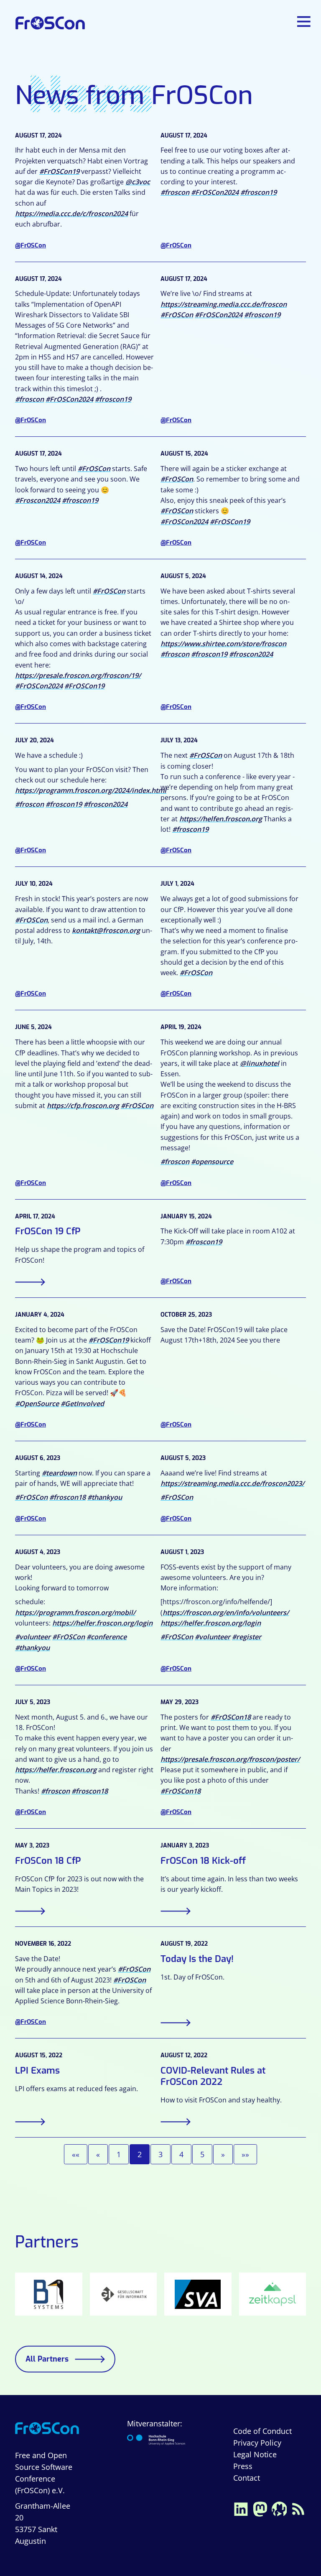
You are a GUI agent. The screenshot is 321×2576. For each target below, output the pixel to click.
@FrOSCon (31, 245)
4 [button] (181, 2154)
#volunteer (33, 1637)
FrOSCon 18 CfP (48, 1861)
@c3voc (138, 182)
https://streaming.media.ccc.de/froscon (224, 304)
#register (247, 1637)
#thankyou (105, 1497)
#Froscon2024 (38, 500)
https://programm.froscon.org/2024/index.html (91, 790)
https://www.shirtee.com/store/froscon (223, 644)
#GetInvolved (82, 1404)
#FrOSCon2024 (215, 192)
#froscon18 (68, 1497)
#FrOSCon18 (231, 1717)
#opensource (212, 1162)
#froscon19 (259, 192)
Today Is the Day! (197, 1959)
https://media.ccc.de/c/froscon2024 (71, 214)
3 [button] (160, 2154)
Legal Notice (255, 2454)
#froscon (175, 192)
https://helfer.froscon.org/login (102, 1623)
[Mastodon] (260, 2508)
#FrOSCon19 (59, 171)
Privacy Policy (257, 2443)
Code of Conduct (262, 2431)
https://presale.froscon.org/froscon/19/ (78, 675)
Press (243, 2466)
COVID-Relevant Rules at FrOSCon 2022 (213, 2076)
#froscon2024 (251, 654)
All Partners (47, 2359)
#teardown (59, 1473)
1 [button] (119, 2154)
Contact (247, 2478)
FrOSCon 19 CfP (48, 1231)
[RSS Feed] (298, 2508)
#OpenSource (37, 1404)
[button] (76, 2154)
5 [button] (202, 2154)
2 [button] (140, 2154)
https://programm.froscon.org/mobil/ (75, 1613)
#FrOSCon (177, 315)
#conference (107, 1637)
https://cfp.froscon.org (83, 1106)
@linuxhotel (260, 1063)
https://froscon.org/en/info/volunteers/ (226, 1613)
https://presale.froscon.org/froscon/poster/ (230, 1759)
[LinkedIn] (241, 2508)
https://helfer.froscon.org (56, 1770)
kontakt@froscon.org (106, 930)
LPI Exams (37, 2070)
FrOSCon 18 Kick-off (203, 1861)
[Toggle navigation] (305, 22)
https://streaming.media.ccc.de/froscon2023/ (232, 1483)
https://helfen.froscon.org (221, 819)
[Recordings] (279, 2508)
